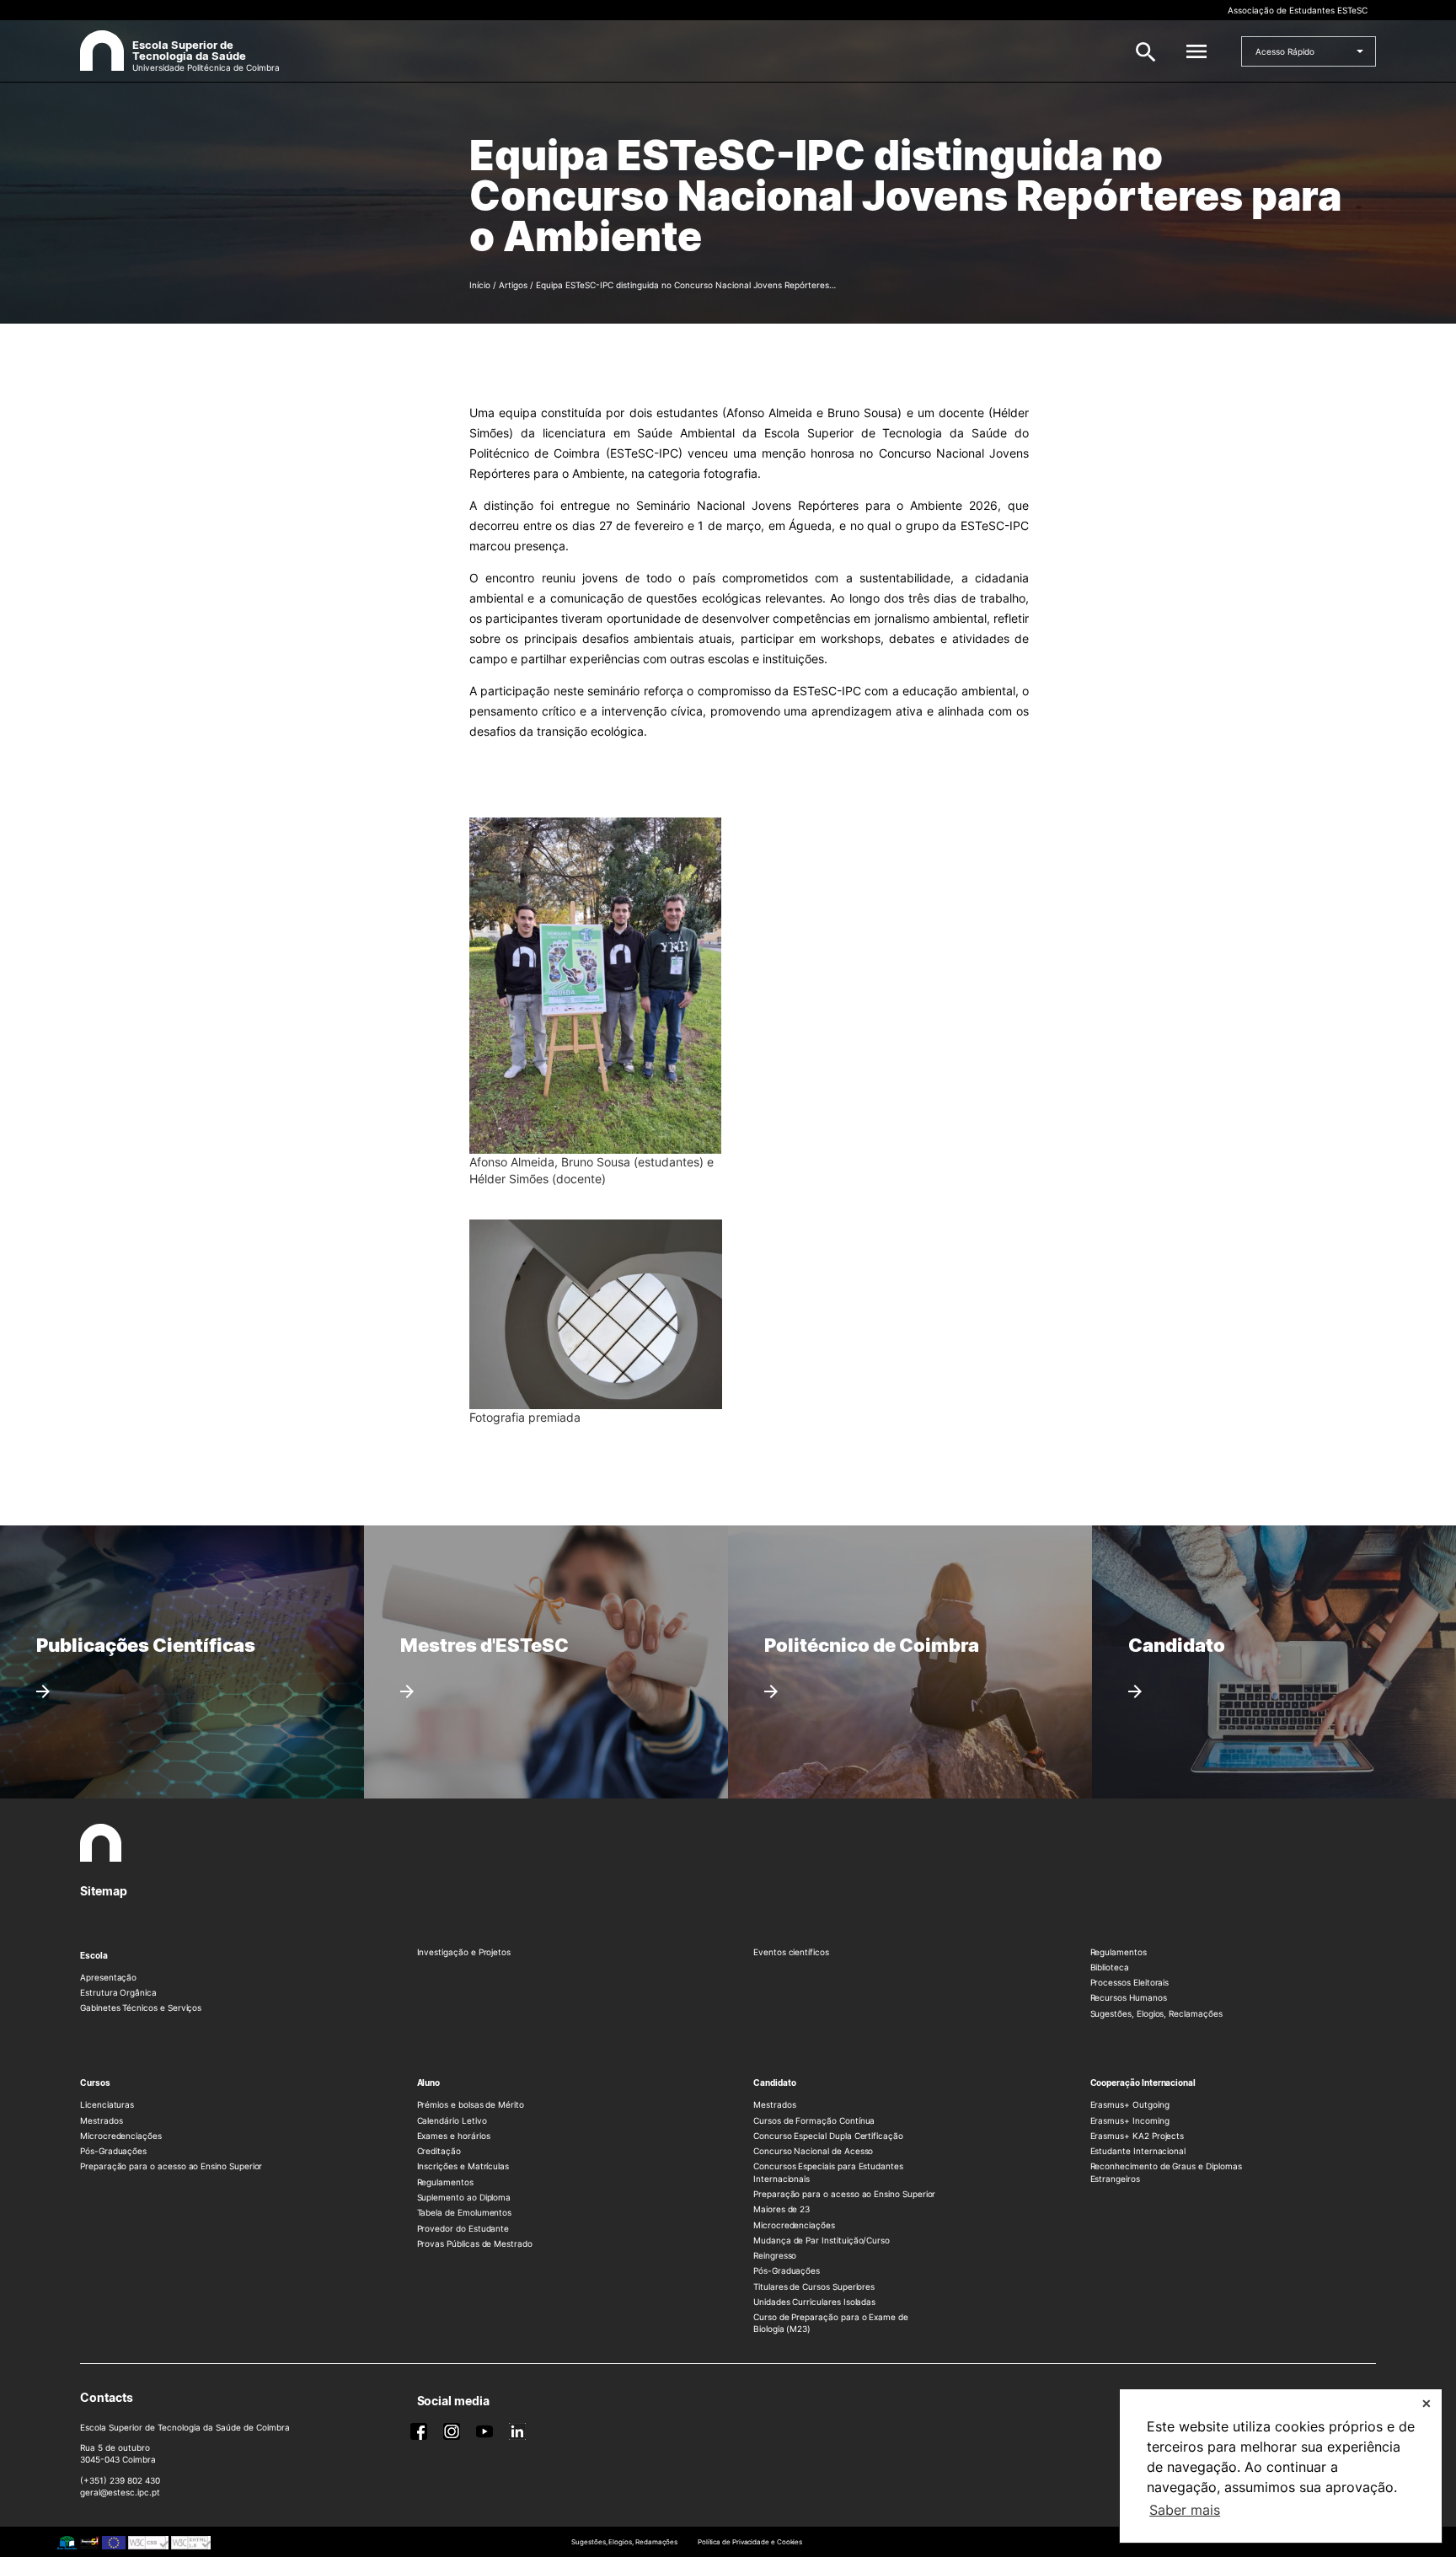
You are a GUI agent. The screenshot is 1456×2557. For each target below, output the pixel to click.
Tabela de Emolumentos (465, 2212)
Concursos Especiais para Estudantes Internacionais (828, 2172)
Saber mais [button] (1185, 2510)
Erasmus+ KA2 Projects (1137, 2136)
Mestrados (101, 2120)
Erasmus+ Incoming (1130, 2120)
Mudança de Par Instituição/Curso (822, 2240)
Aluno (429, 2083)
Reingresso (775, 2255)
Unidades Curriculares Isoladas (814, 2302)
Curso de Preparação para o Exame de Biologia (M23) (831, 2323)
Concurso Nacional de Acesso (813, 2151)
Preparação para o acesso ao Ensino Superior (171, 2166)
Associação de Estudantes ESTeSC (1298, 10)
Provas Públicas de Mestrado (475, 2243)
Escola (94, 1955)
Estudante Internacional (1138, 2151)
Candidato (774, 2083)
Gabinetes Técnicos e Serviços (141, 2008)
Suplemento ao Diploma (464, 2197)
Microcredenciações (121, 2136)
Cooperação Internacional (1143, 2083)
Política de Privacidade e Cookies (750, 2542)
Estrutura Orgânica (118, 1992)
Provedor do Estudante (463, 2228)
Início (480, 285)
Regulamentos (1119, 1952)
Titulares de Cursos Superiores (814, 2286)
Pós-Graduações (113, 2151)
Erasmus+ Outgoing (1130, 2104)
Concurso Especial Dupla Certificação (828, 2136)
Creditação (439, 2151)
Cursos (95, 2083)
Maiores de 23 (782, 2209)
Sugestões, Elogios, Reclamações (1156, 2013)
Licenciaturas (107, 2104)
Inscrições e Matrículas (463, 2166)
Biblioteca (1110, 1967)
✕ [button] (1427, 2403)
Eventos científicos (791, 1952)
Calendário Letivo (452, 2120)
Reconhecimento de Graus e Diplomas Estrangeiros (1166, 2172)
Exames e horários (454, 2136)
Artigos (513, 285)
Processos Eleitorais (1130, 1982)
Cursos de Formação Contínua (814, 2120)
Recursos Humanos (1129, 1997)
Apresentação (108, 1977)
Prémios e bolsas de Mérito (471, 2104)
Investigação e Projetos (464, 1952)
